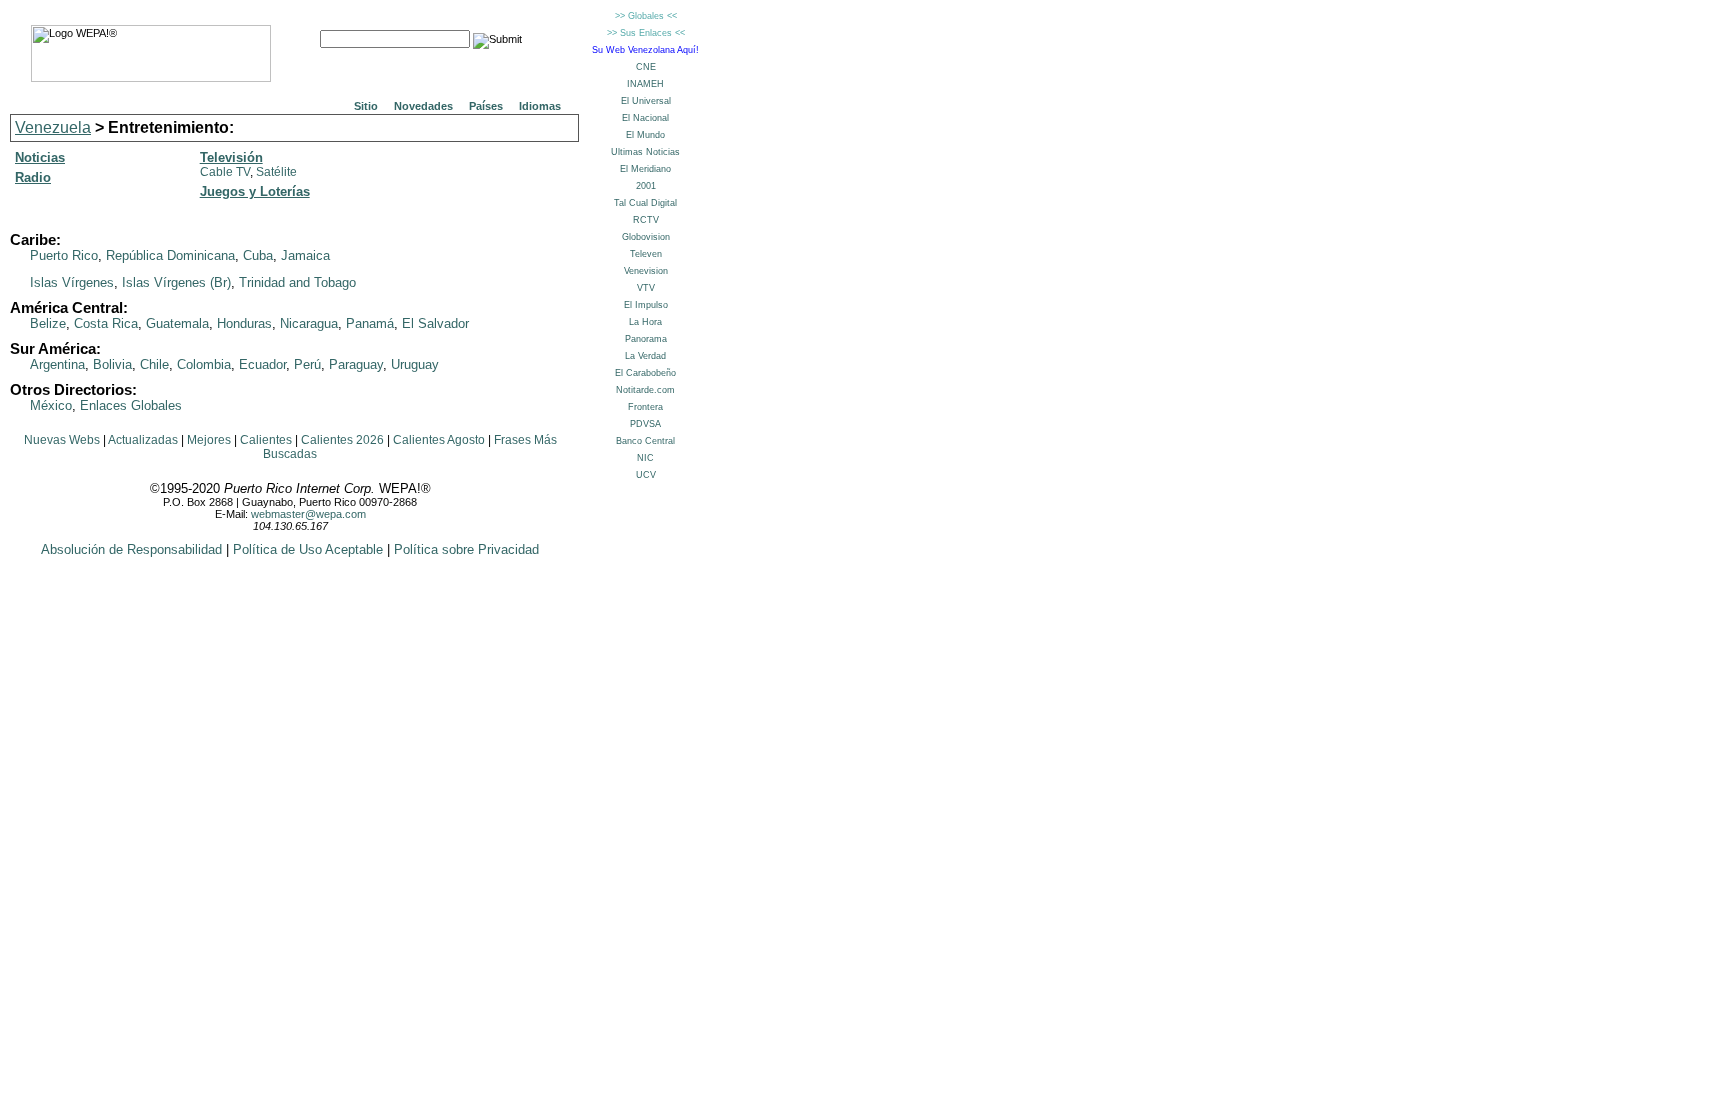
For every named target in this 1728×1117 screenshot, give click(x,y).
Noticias (40, 157)
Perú (307, 364)
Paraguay (356, 364)
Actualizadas (143, 440)
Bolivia (112, 364)
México (51, 405)
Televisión (231, 157)
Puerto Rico (64, 255)
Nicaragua (309, 323)
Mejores (209, 440)
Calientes (266, 440)
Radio (33, 177)
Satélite (276, 172)
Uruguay (415, 364)
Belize (48, 323)
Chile (154, 364)
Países (486, 106)
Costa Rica (106, 323)
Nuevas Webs (62, 440)
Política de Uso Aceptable (308, 549)
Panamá (370, 323)
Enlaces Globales (131, 405)
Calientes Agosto (439, 440)
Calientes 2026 (342, 440)
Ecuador (262, 364)
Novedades (423, 106)
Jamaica (305, 255)
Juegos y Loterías (255, 191)
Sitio (366, 106)
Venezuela (53, 127)
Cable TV (225, 172)
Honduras (244, 323)
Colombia (204, 364)
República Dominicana (170, 255)
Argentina (57, 364)
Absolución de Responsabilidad (131, 549)
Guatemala (177, 323)
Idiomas (540, 106)
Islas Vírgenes (72, 282)
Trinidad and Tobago (297, 282)
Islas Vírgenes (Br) (176, 282)
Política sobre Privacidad (466, 549)
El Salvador (435, 323)
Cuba (258, 255)
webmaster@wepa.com (308, 514)
